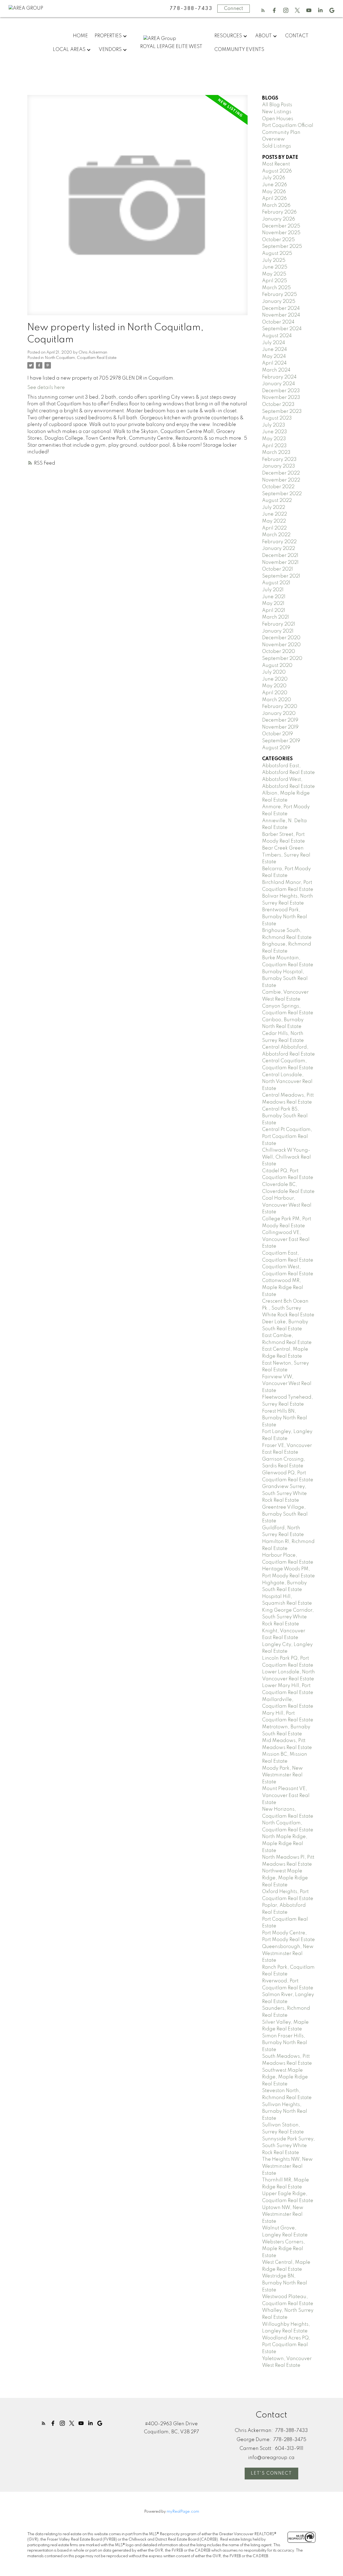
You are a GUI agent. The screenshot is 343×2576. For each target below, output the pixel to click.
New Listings (277, 112)
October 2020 (279, 652)
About (263, 36)
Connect (234, 9)
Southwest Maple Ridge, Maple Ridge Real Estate (285, 2077)
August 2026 (277, 171)
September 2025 (282, 247)
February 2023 (279, 460)
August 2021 (276, 583)
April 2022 (274, 528)
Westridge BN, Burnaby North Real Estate (285, 2283)
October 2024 (278, 322)
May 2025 (274, 274)
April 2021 (274, 611)
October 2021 (277, 569)
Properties (108, 36)
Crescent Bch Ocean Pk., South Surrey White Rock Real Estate (288, 1308)
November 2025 (281, 233)
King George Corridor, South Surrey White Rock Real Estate (288, 1617)
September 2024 (282, 329)
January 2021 (278, 631)
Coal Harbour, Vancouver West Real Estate (287, 1205)
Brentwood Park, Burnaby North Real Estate (285, 917)
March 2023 (276, 453)
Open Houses (278, 119)
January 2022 (279, 549)
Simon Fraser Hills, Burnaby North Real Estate (285, 2043)
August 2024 (277, 336)
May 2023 (274, 439)
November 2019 (280, 727)
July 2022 (274, 508)
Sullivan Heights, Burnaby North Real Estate (285, 2112)
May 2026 (274, 192)
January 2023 (279, 466)
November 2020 (281, 645)
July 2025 (274, 260)
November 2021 (280, 563)
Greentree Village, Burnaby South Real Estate (285, 1514)
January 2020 (279, 714)
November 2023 (281, 398)
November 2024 (281, 315)
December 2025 (281, 226)
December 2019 (280, 720)
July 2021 (273, 590)
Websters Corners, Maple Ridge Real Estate (284, 2249)
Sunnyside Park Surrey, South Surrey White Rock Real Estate (288, 2146)
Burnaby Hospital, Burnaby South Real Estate (285, 979)
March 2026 (276, 205)
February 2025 (279, 295)
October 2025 (278, 240)
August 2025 (277, 253)
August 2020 (277, 666)
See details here (46, 388)
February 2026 (279, 212)
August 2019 (276, 748)
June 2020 (275, 679)
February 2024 (279, 377)
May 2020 (274, 686)
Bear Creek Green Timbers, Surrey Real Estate (286, 855)
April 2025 (275, 281)
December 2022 (281, 473)
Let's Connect (271, 2473)
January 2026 (279, 219)
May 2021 (273, 604)
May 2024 (274, 357)
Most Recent (276, 164)
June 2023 (275, 432)
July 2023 (274, 425)
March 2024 (276, 370)
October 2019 (277, 734)
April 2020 (275, 693)
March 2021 (275, 617)
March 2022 (276, 535)
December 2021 (280, 556)
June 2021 (274, 597)
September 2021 (281, 576)
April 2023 (274, 446)
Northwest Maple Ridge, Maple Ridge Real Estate (285, 1878)
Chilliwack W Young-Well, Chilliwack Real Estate (286, 1157)
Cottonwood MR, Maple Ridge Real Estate (283, 1287)
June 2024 (275, 350)
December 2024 (281, 308)
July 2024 (274, 343)
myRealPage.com (183, 2512)
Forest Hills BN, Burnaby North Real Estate (285, 1418)
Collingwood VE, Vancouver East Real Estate (286, 1239)
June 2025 (275, 267)
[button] (263, 10)
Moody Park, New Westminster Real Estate (282, 1775)
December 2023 (281, 391)
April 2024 (274, 363)
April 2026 (274, 199)
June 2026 (275, 185)
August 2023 (277, 418)
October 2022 (278, 487)
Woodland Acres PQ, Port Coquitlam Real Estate (286, 2345)
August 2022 (277, 501)
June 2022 (275, 514)
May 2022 (274, 521)
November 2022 (281, 480)
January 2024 (279, 384)
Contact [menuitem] (297, 36)
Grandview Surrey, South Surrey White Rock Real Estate (284, 1493)
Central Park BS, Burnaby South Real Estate (285, 1116)
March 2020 (277, 700)
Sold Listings (277, 146)
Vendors (110, 50)
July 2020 (274, 672)
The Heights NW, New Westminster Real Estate (287, 2166)
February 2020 (280, 707)
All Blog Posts (277, 105)
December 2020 (281, 638)
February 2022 (279, 542)
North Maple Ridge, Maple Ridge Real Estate (285, 1844)
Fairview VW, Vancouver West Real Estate (287, 1384)
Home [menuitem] (80, 36)
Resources (228, 36)
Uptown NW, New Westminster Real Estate (283, 2215)
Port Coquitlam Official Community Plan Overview (288, 132)
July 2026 (274, 178)
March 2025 (276, 288)
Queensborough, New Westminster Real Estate (288, 1954)
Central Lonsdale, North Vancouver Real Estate (287, 1082)
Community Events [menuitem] (239, 50)
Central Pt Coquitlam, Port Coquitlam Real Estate (287, 1136)
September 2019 (281, 741)
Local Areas (69, 50)
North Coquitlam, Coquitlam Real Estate (81, 358)
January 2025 (279, 302)
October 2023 (278, 405)
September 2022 (282, 494)
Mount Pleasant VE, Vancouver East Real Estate (286, 1796)
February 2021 (279, 624)
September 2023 (282, 411)
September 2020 (282, 659)
